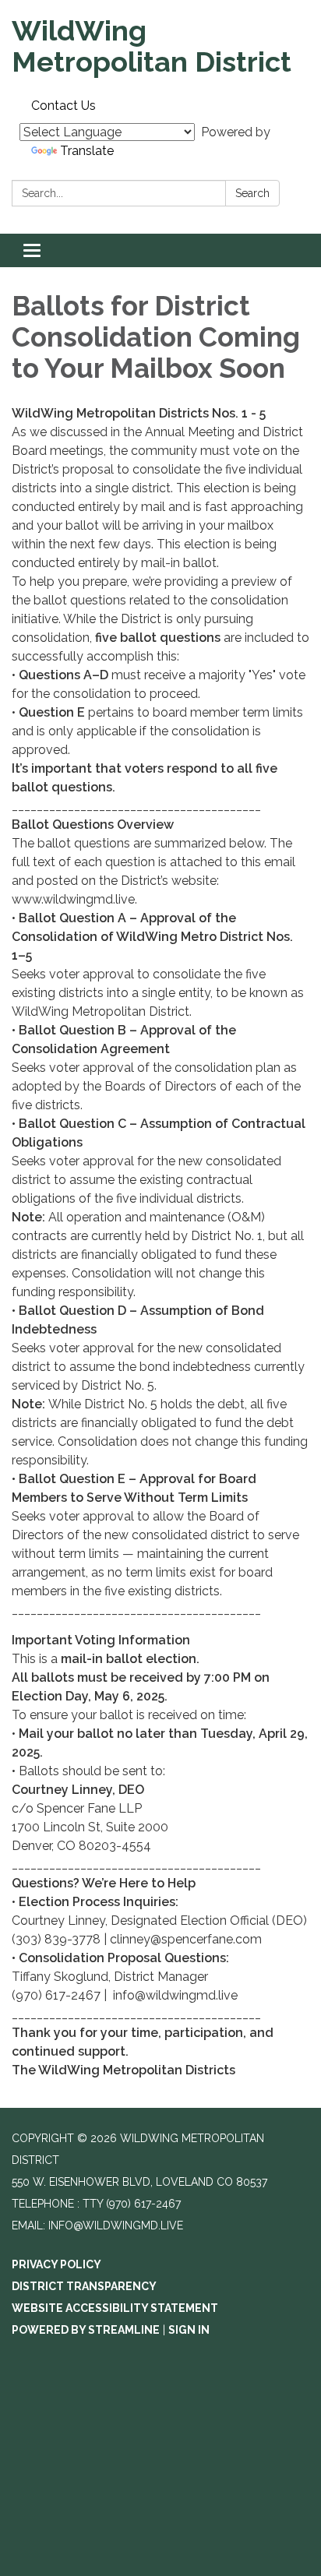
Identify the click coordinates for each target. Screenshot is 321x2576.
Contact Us (63, 106)
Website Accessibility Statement (115, 2308)
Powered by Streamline (86, 2330)
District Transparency (84, 2286)
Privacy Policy (56, 2264)
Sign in (189, 2330)
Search (252, 193)
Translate (87, 151)
